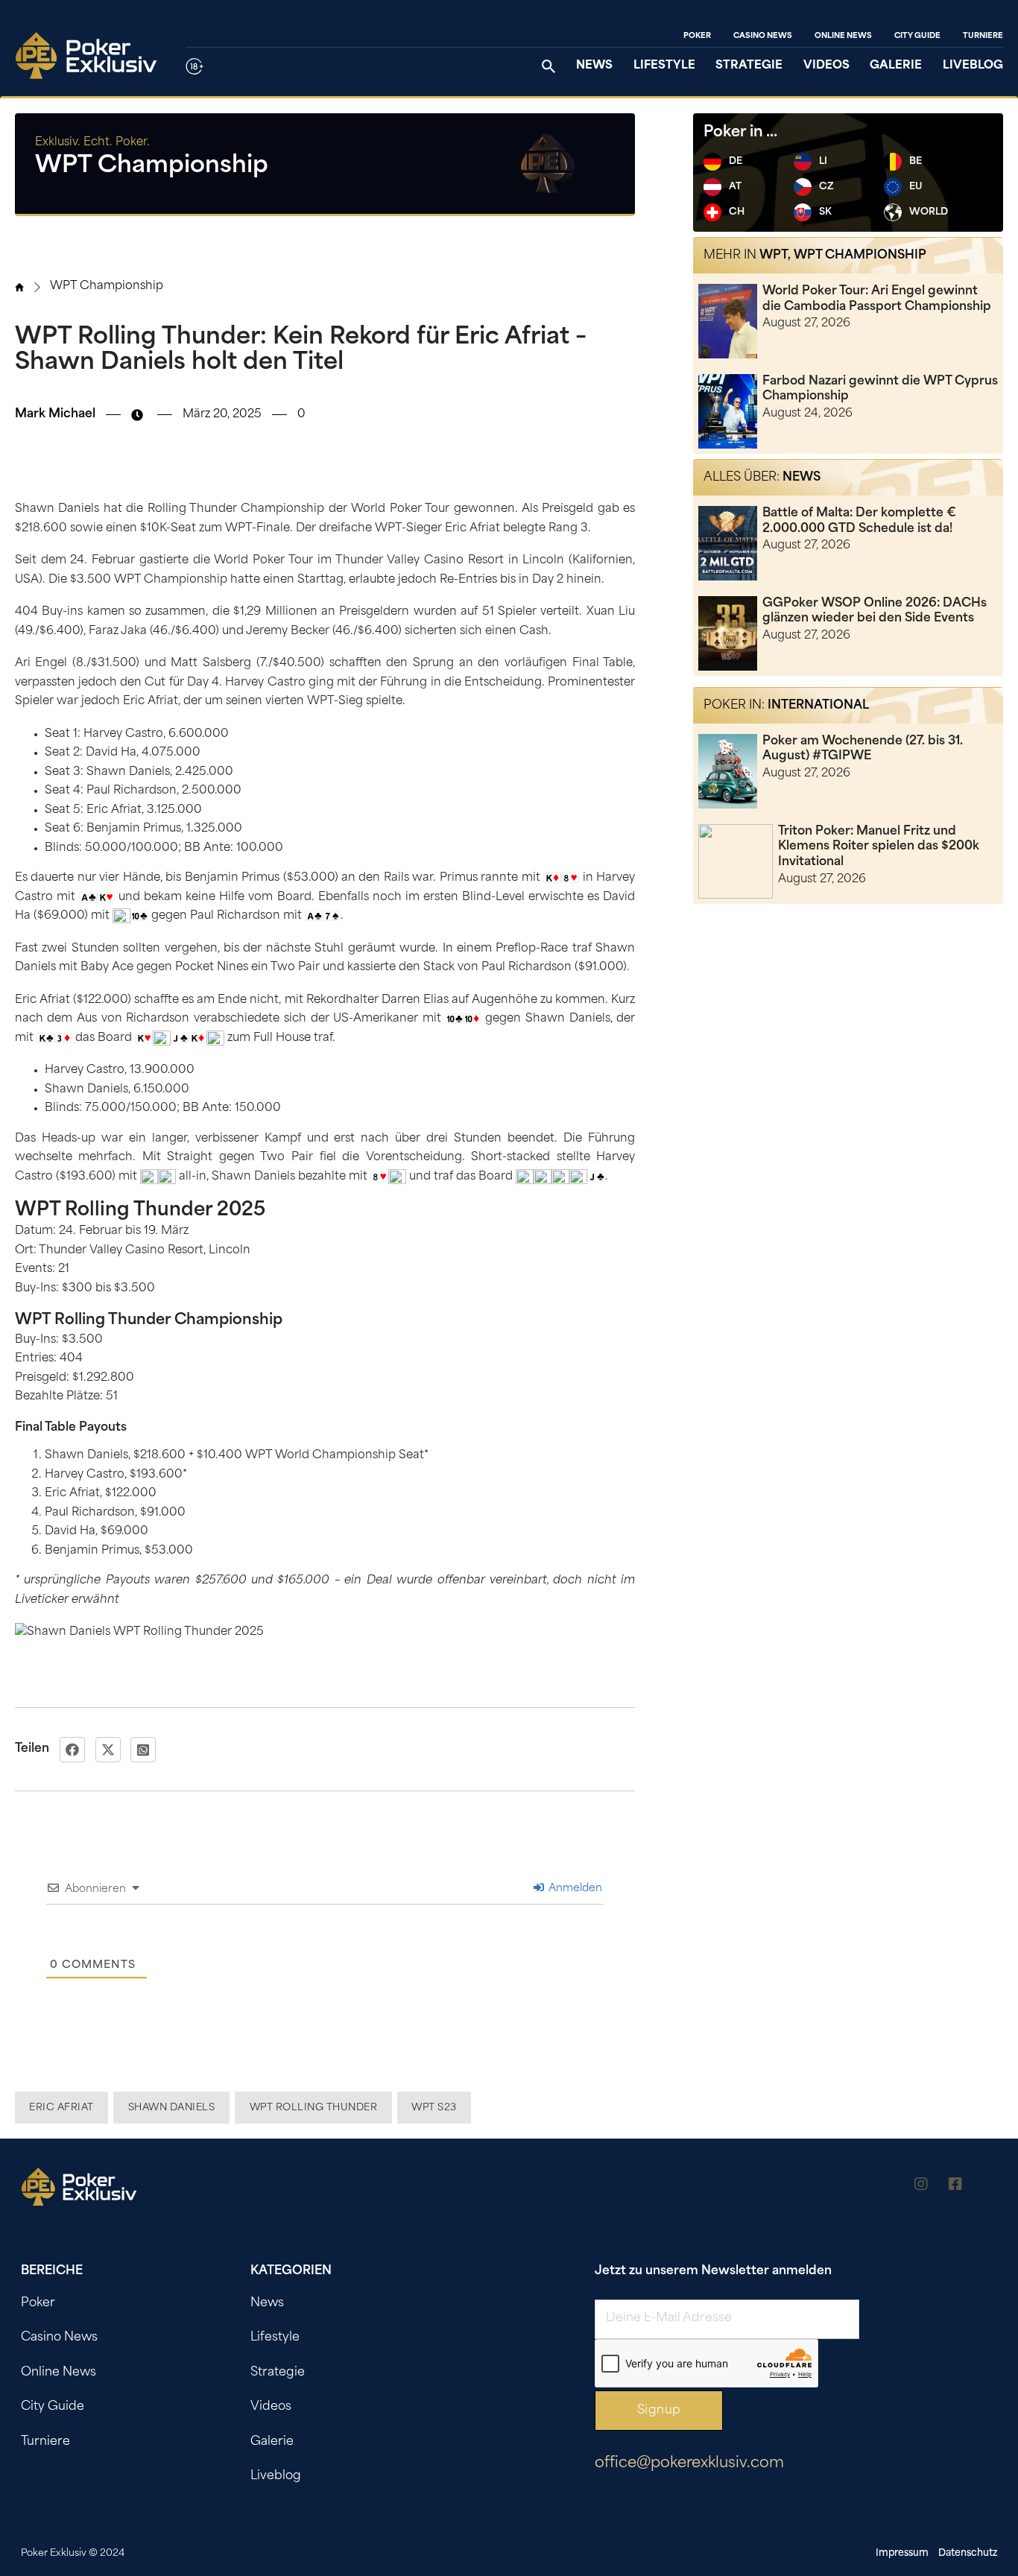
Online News (843, 36)
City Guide (917, 36)
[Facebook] (72, 1750)
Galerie (896, 66)
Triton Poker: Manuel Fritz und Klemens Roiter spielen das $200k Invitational (879, 847)
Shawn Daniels (172, 2108)
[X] (108, 1750)
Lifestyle (664, 66)
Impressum (902, 2553)
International (818, 706)
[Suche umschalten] (548, 66)
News (594, 66)
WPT (774, 256)
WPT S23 (434, 2108)
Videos (826, 66)
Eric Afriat (61, 2108)
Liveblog (973, 66)
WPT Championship (107, 287)
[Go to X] (990, 2187)
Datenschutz (968, 2553)
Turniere (983, 36)
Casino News (763, 36)
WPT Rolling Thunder (314, 2108)
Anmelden (574, 1889)
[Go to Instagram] (921, 2187)
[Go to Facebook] (955, 2187)
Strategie (749, 66)
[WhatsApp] (143, 1750)
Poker (697, 36)
